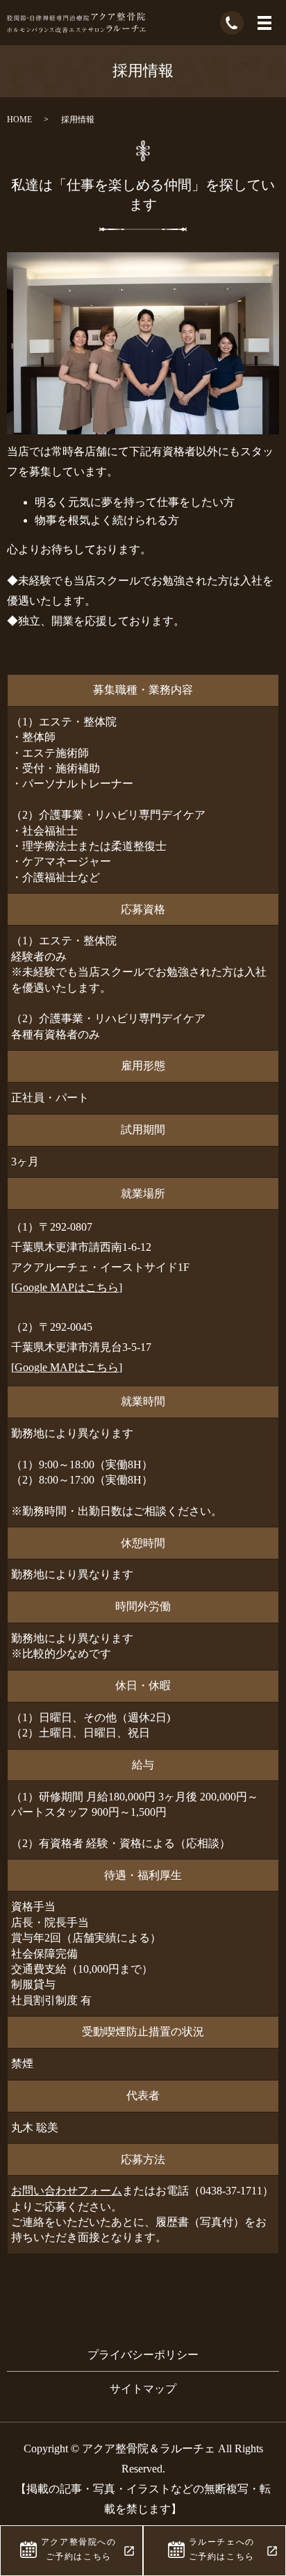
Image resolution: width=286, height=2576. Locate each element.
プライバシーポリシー (143, 2355)
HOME (19, 120)
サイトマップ (143, 2389)
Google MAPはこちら (67, 1287)
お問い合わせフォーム (67, 2191)
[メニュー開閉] (264, 23)
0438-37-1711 (231, 2191)
